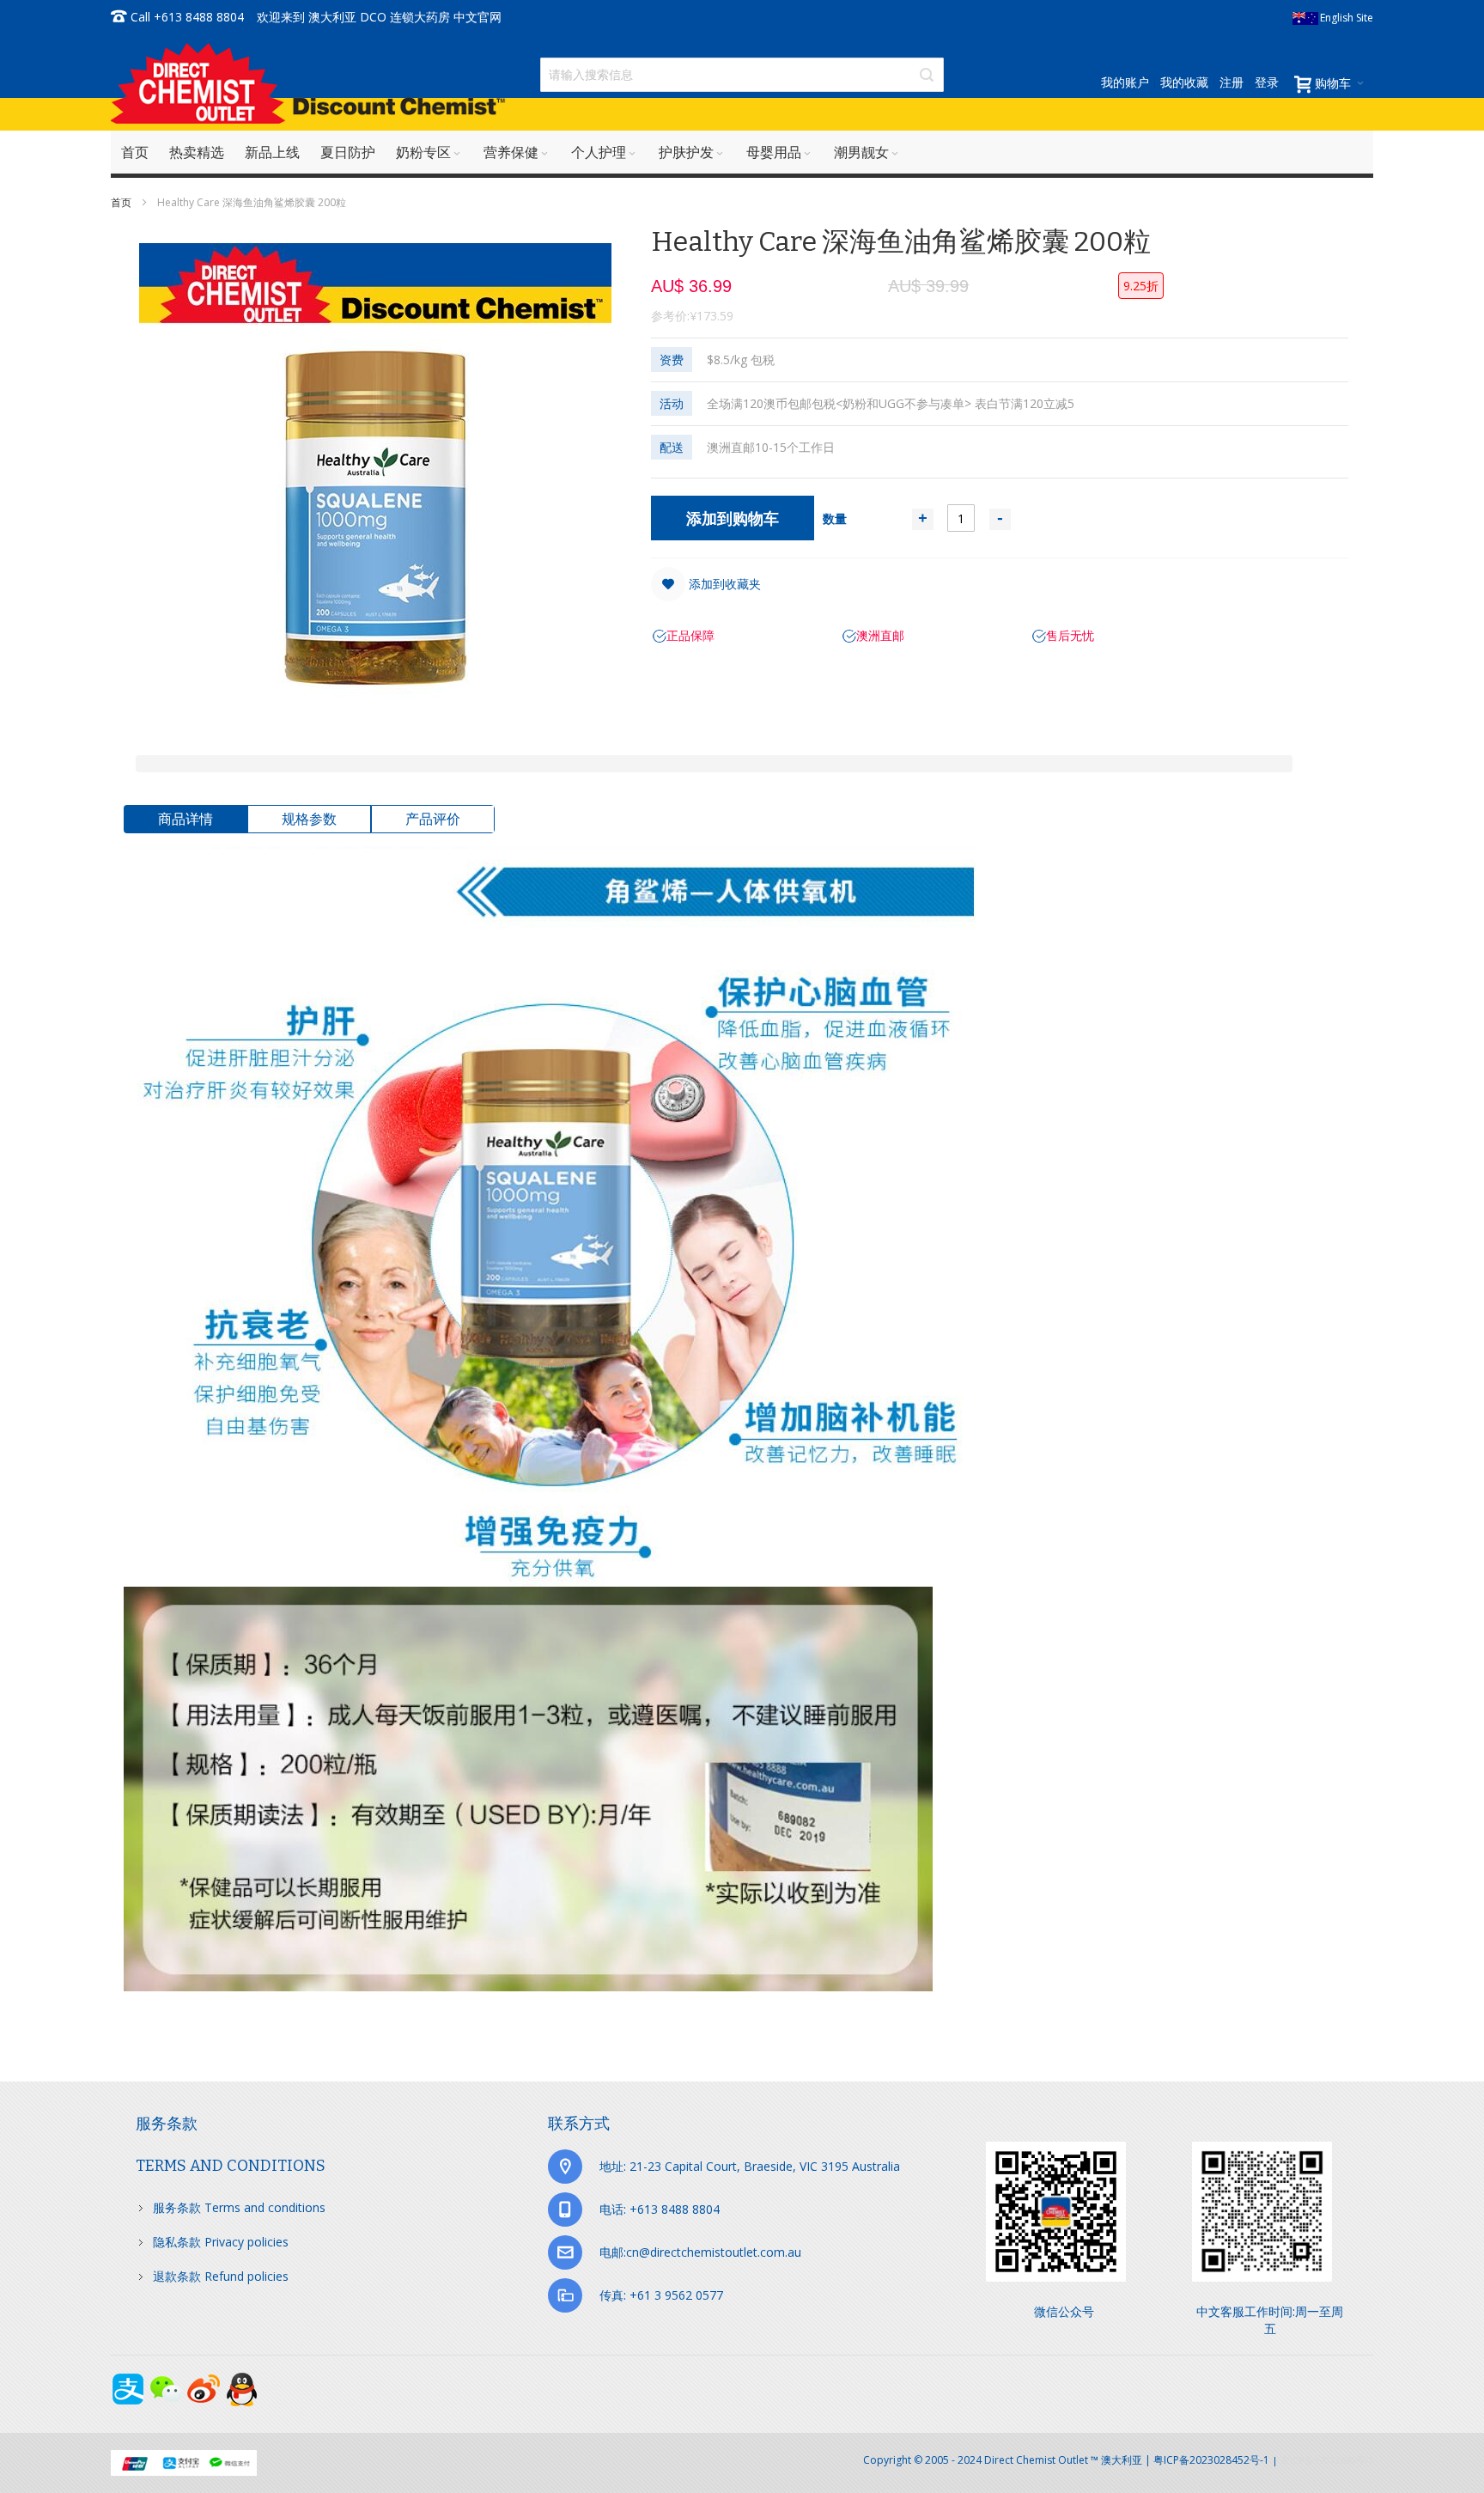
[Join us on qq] (241, 2381)
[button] (706, 584)
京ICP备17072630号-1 (1327, 2460)
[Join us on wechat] (167, 2381)
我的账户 (1125, 82)
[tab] (185, 819)
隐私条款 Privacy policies (221, 2242)
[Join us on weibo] (205, 2381)
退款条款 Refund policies (221, 2276)
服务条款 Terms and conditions (239, 2207)
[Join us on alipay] (130, 2381)
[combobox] (742, 75)
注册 (1232, 82)
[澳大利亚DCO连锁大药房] (309, 83)
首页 (122, 202)
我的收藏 (1184, 82)
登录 (1267, 82)
